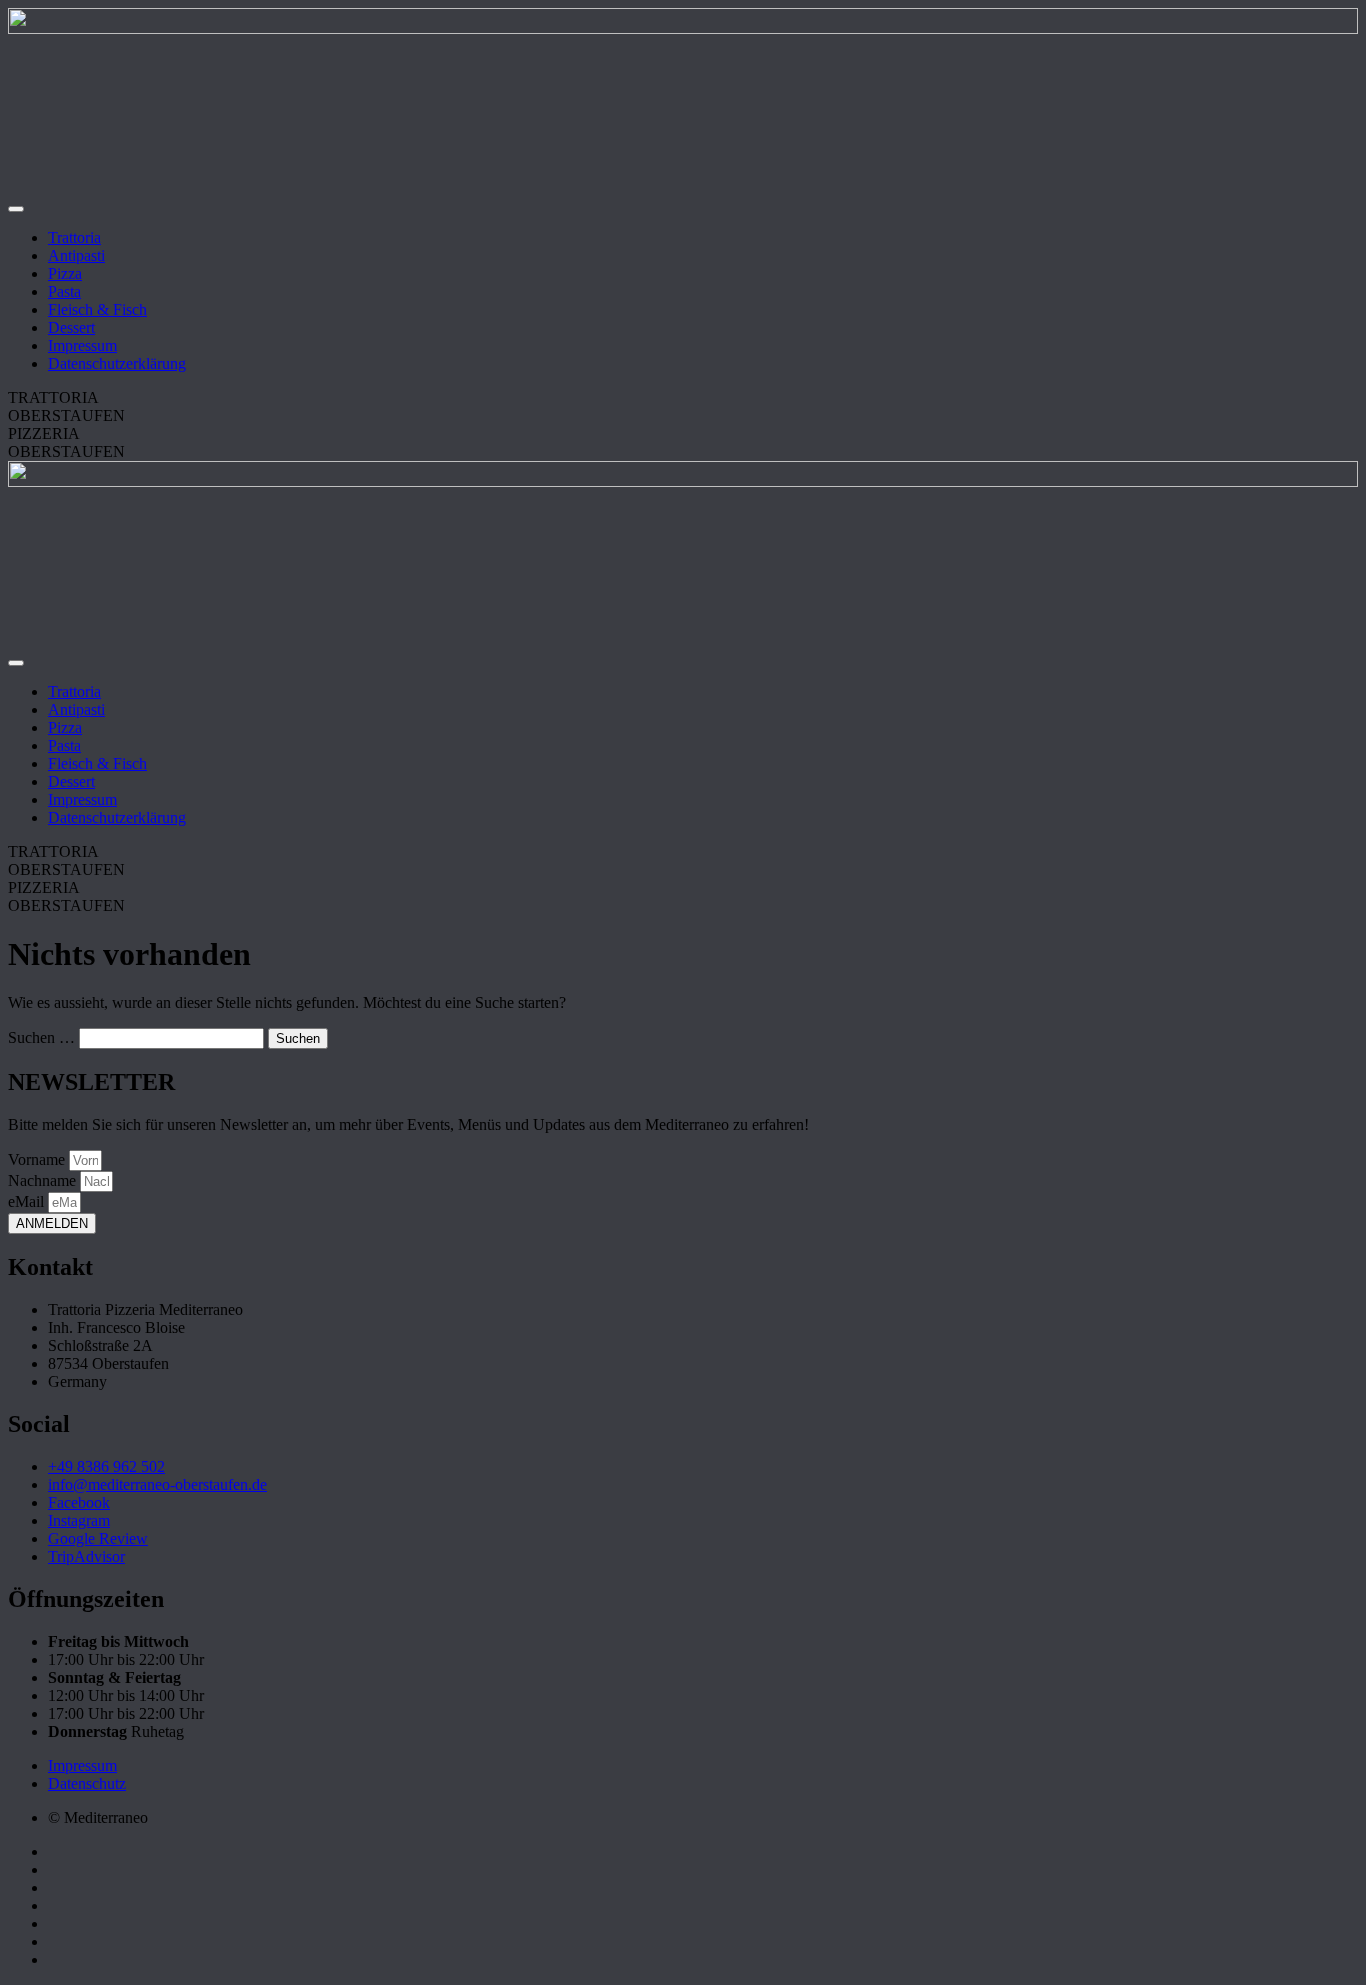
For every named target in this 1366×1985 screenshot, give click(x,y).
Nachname (44, 1180)
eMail (28, 1201)
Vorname (38, 1159)
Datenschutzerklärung (117, 363)
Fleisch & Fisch (97, 309)
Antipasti (76, 255)
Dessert (71, 327)
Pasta (64, 291)
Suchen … (41, 1037)
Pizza (65, 273)
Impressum (82, 345)
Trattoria (74, 237)
